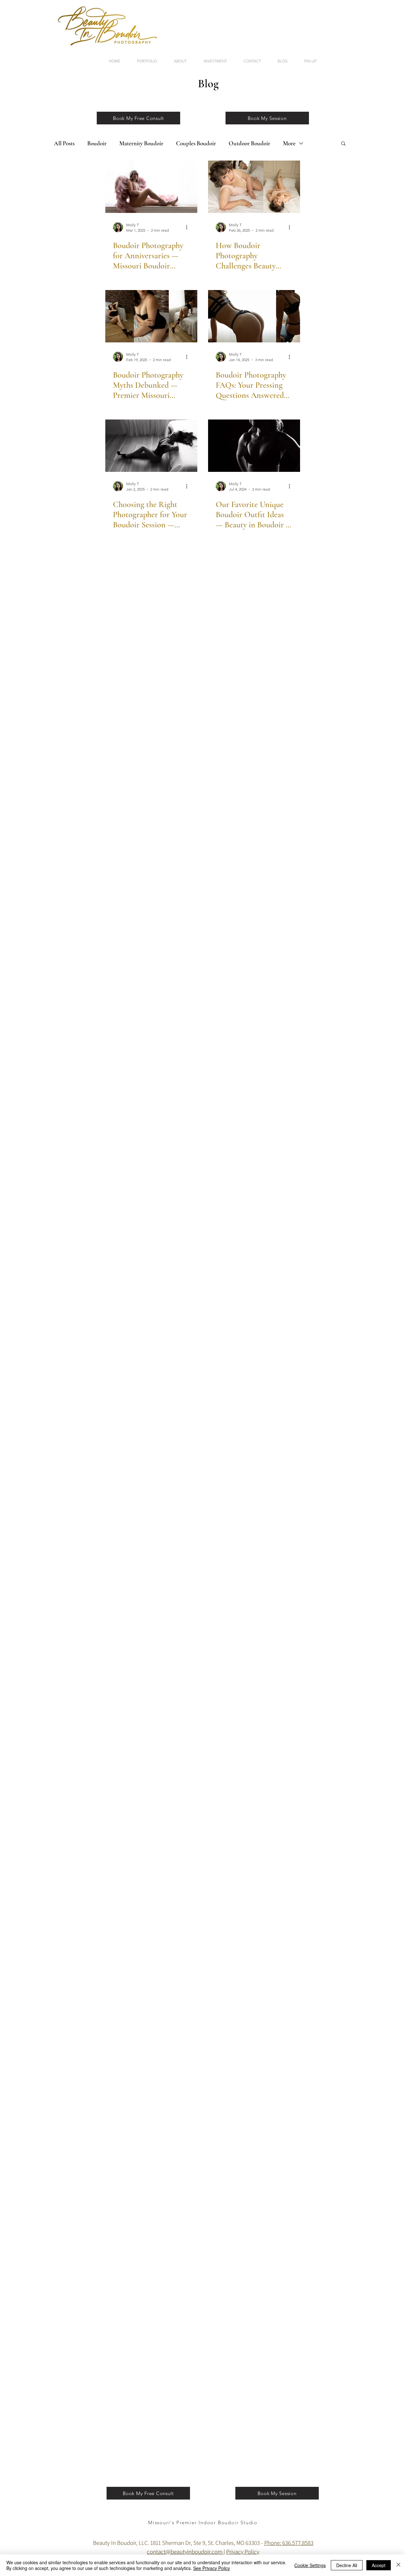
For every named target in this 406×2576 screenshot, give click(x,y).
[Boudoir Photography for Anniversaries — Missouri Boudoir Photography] (151, 187)
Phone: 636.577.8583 (289, 2543)
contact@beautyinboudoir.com (185, 2552)
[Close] (398, 2565)
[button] (343, 144)
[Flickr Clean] (340, 2529)
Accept (379, 2565)
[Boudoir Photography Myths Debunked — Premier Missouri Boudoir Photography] (151, 316)
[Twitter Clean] (331, 2529)
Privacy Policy (243, 2552)
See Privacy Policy (212, 2568)
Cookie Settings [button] (310, 2565)
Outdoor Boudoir (249, 143)
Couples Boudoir (196, 143)
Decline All (347, 2565)
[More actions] (189, 227)
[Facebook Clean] (322, 2529)
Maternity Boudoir (141, 143)
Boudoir (97, 143)
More (289, 143)
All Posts (64, 143)
